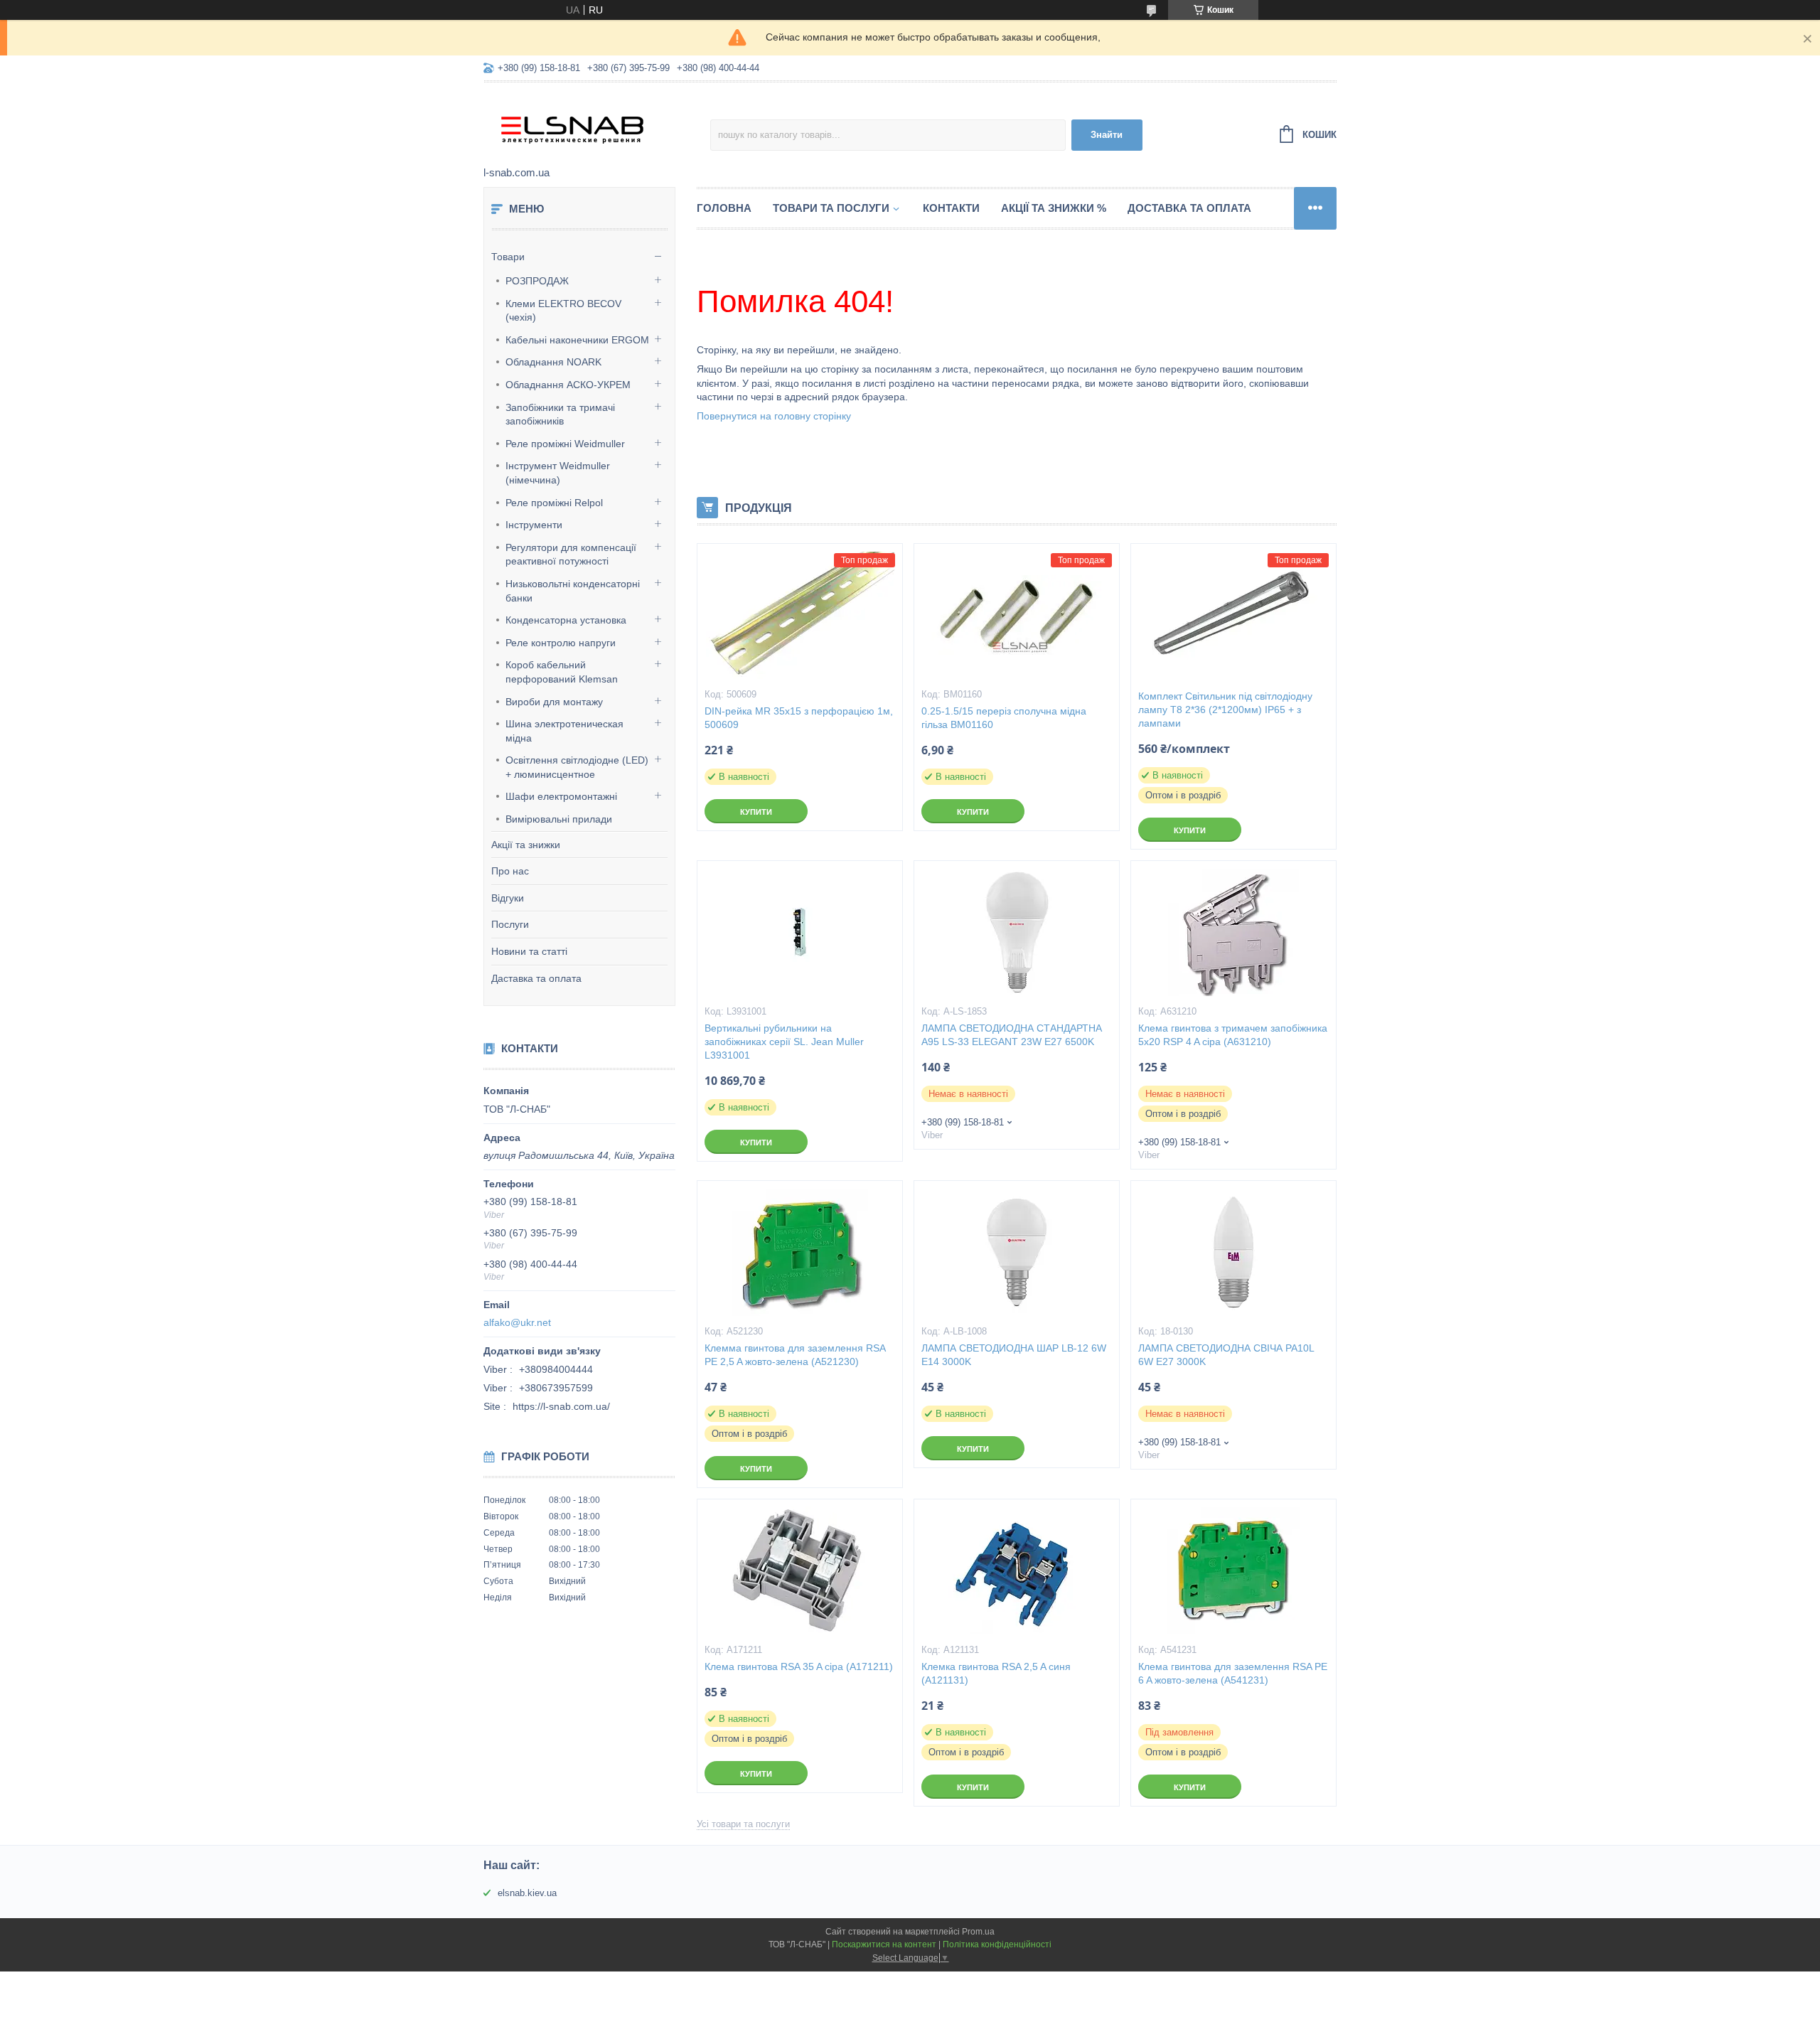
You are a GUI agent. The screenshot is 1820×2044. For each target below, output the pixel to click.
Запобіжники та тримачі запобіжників (560, 414)
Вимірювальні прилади (559, 819)
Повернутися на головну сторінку (774, 416)
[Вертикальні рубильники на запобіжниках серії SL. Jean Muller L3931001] (800, 932)
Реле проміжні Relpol (554, 503)
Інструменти (534, 525)
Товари (508, 257)
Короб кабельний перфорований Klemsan (562, 672)
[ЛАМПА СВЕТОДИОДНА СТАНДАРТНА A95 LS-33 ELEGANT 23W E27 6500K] (1017, 932)
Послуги (510, 924)
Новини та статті (529, 951)
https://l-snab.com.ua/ (561, 1406)
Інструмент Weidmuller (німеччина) (558, 473)
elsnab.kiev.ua (527, 1893)
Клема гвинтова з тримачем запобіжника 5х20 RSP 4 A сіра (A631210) (1233, 1035)
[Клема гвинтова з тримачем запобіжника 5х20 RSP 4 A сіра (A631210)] (1233, 932)
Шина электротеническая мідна (564, 731)
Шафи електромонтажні (561, 796)
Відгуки (508, 898)
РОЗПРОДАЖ (537, 281)
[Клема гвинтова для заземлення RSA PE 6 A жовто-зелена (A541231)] (1233, 1571)
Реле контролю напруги (561, 643)
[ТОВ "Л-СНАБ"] (597, 125)
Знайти (1107, 135)
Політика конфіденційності (997, 1944)
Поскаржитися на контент (884, 1944)
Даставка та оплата (536, 978)
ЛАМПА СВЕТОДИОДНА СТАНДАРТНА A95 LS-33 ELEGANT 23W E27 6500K (1012, 1035)
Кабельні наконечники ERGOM (577, 340)
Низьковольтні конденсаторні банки (573, 591)
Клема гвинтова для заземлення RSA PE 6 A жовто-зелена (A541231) (1233, 1673)
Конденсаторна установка (566, 620)
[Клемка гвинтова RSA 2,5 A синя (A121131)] (1017, 1571)
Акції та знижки (526, 845)
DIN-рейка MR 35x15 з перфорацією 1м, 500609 (799, 718)
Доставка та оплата (1189, 208)
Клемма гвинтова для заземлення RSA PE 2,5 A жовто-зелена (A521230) (795, 1355)
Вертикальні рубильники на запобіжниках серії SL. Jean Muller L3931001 (784, 1042)
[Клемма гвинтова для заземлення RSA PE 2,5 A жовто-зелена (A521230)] (800, 1252)
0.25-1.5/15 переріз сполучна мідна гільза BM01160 (1004, 718)
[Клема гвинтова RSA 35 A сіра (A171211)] (800, 1571)
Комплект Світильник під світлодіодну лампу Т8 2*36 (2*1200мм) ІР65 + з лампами (1225, 710)
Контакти (951, 208)
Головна (724, 208)
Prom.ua (978, 1932)
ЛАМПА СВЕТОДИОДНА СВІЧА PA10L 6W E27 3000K (1226, 1355)
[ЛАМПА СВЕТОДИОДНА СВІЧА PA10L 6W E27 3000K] (1233, 1252)
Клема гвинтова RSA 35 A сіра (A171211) (799, 1666)
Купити (756, 812)
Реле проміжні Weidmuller (565, 444)
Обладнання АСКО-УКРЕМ (568, 385)
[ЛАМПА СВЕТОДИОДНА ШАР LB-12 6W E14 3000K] (1017, 1252)
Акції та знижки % (1054, 208)
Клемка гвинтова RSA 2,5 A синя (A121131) (996, 1673)
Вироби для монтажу (554, 702)
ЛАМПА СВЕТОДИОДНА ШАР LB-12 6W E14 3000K (1014, 1355)
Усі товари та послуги (743, 1824)
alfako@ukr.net (517, 1322)
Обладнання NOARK (553, 362)
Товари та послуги (831, 208)
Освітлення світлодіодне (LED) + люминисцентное (577, 767)
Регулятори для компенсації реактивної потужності (571, 555)
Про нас (510, 871)
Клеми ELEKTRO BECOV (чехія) (563, 311)
